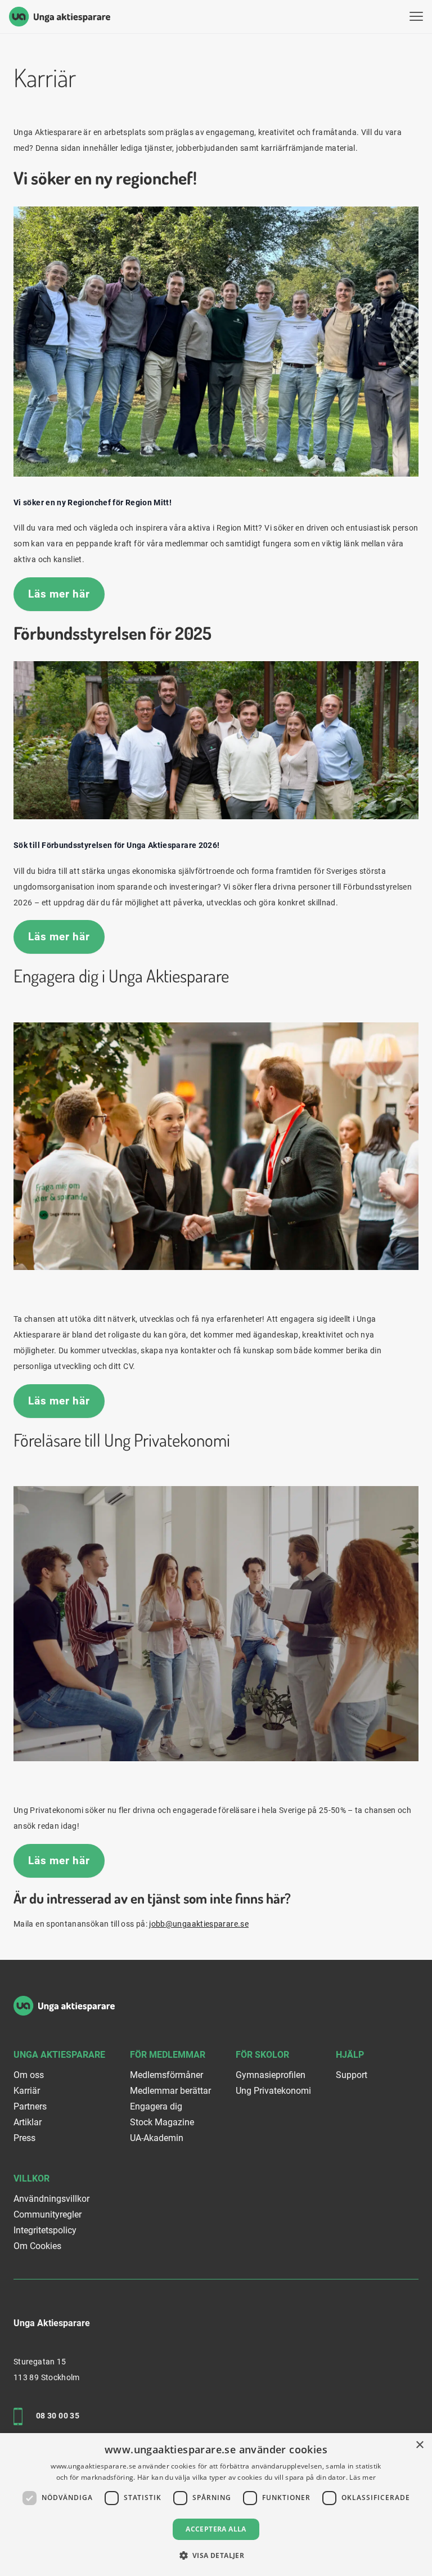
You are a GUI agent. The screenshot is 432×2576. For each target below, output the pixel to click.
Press (24, 2138)
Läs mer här (59, 594)
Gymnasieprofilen (271, 2075)
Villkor (31, 2178)
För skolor (262, 2055)
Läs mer (363, 2477)
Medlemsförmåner (166, 2075)
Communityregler (48, 2214)
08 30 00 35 (58, 2416)
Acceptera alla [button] (216, 2529)
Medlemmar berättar (170, 2091)
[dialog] (216, 2505)
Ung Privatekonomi (273, 2091)
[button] (216, 2555)
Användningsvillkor (51, 2199)
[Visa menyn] (416, 17)
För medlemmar (168, 2055)
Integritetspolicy (45, 2230)
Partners (30, 2106)
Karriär (27, 2091)
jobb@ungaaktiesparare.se (199, 1924)
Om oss (29, 2075)
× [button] (419, 2445)
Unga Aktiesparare (59, 2055)
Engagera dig (156, 2106)
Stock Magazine (162, 2122)
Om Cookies (37, 2246)
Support (352, 2075)
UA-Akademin (157, 2138)
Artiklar (28, 2122)
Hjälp (350, 2055)
